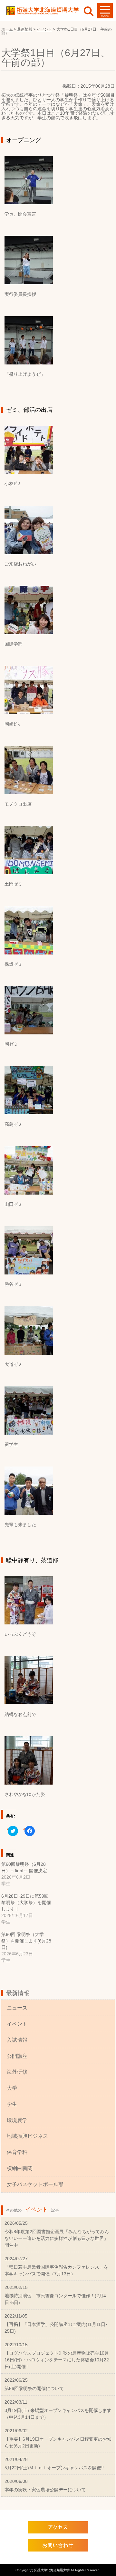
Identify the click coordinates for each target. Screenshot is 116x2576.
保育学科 (17, 2152)
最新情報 (18, 1993)
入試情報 (17, 2040)
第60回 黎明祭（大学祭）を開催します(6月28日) (26, 1941)
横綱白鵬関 (20, 2168)
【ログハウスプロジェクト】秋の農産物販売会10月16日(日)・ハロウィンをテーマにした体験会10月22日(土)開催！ (57, 2360)
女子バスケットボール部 (35, 2184)
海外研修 (17, 2072)
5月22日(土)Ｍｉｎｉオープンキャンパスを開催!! (54, 2468)
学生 (12, 2104)
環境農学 (17, 2120)
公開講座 (17, 2056)
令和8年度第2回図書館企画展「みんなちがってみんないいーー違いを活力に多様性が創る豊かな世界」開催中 (57, 2238)
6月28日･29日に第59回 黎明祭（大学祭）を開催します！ (26, 1903)
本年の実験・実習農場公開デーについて (45, 2490)
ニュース (17, 2008)
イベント (17, 2024)
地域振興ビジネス (27, 2136)
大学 (12, 2088)
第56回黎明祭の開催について (34, 2388)
